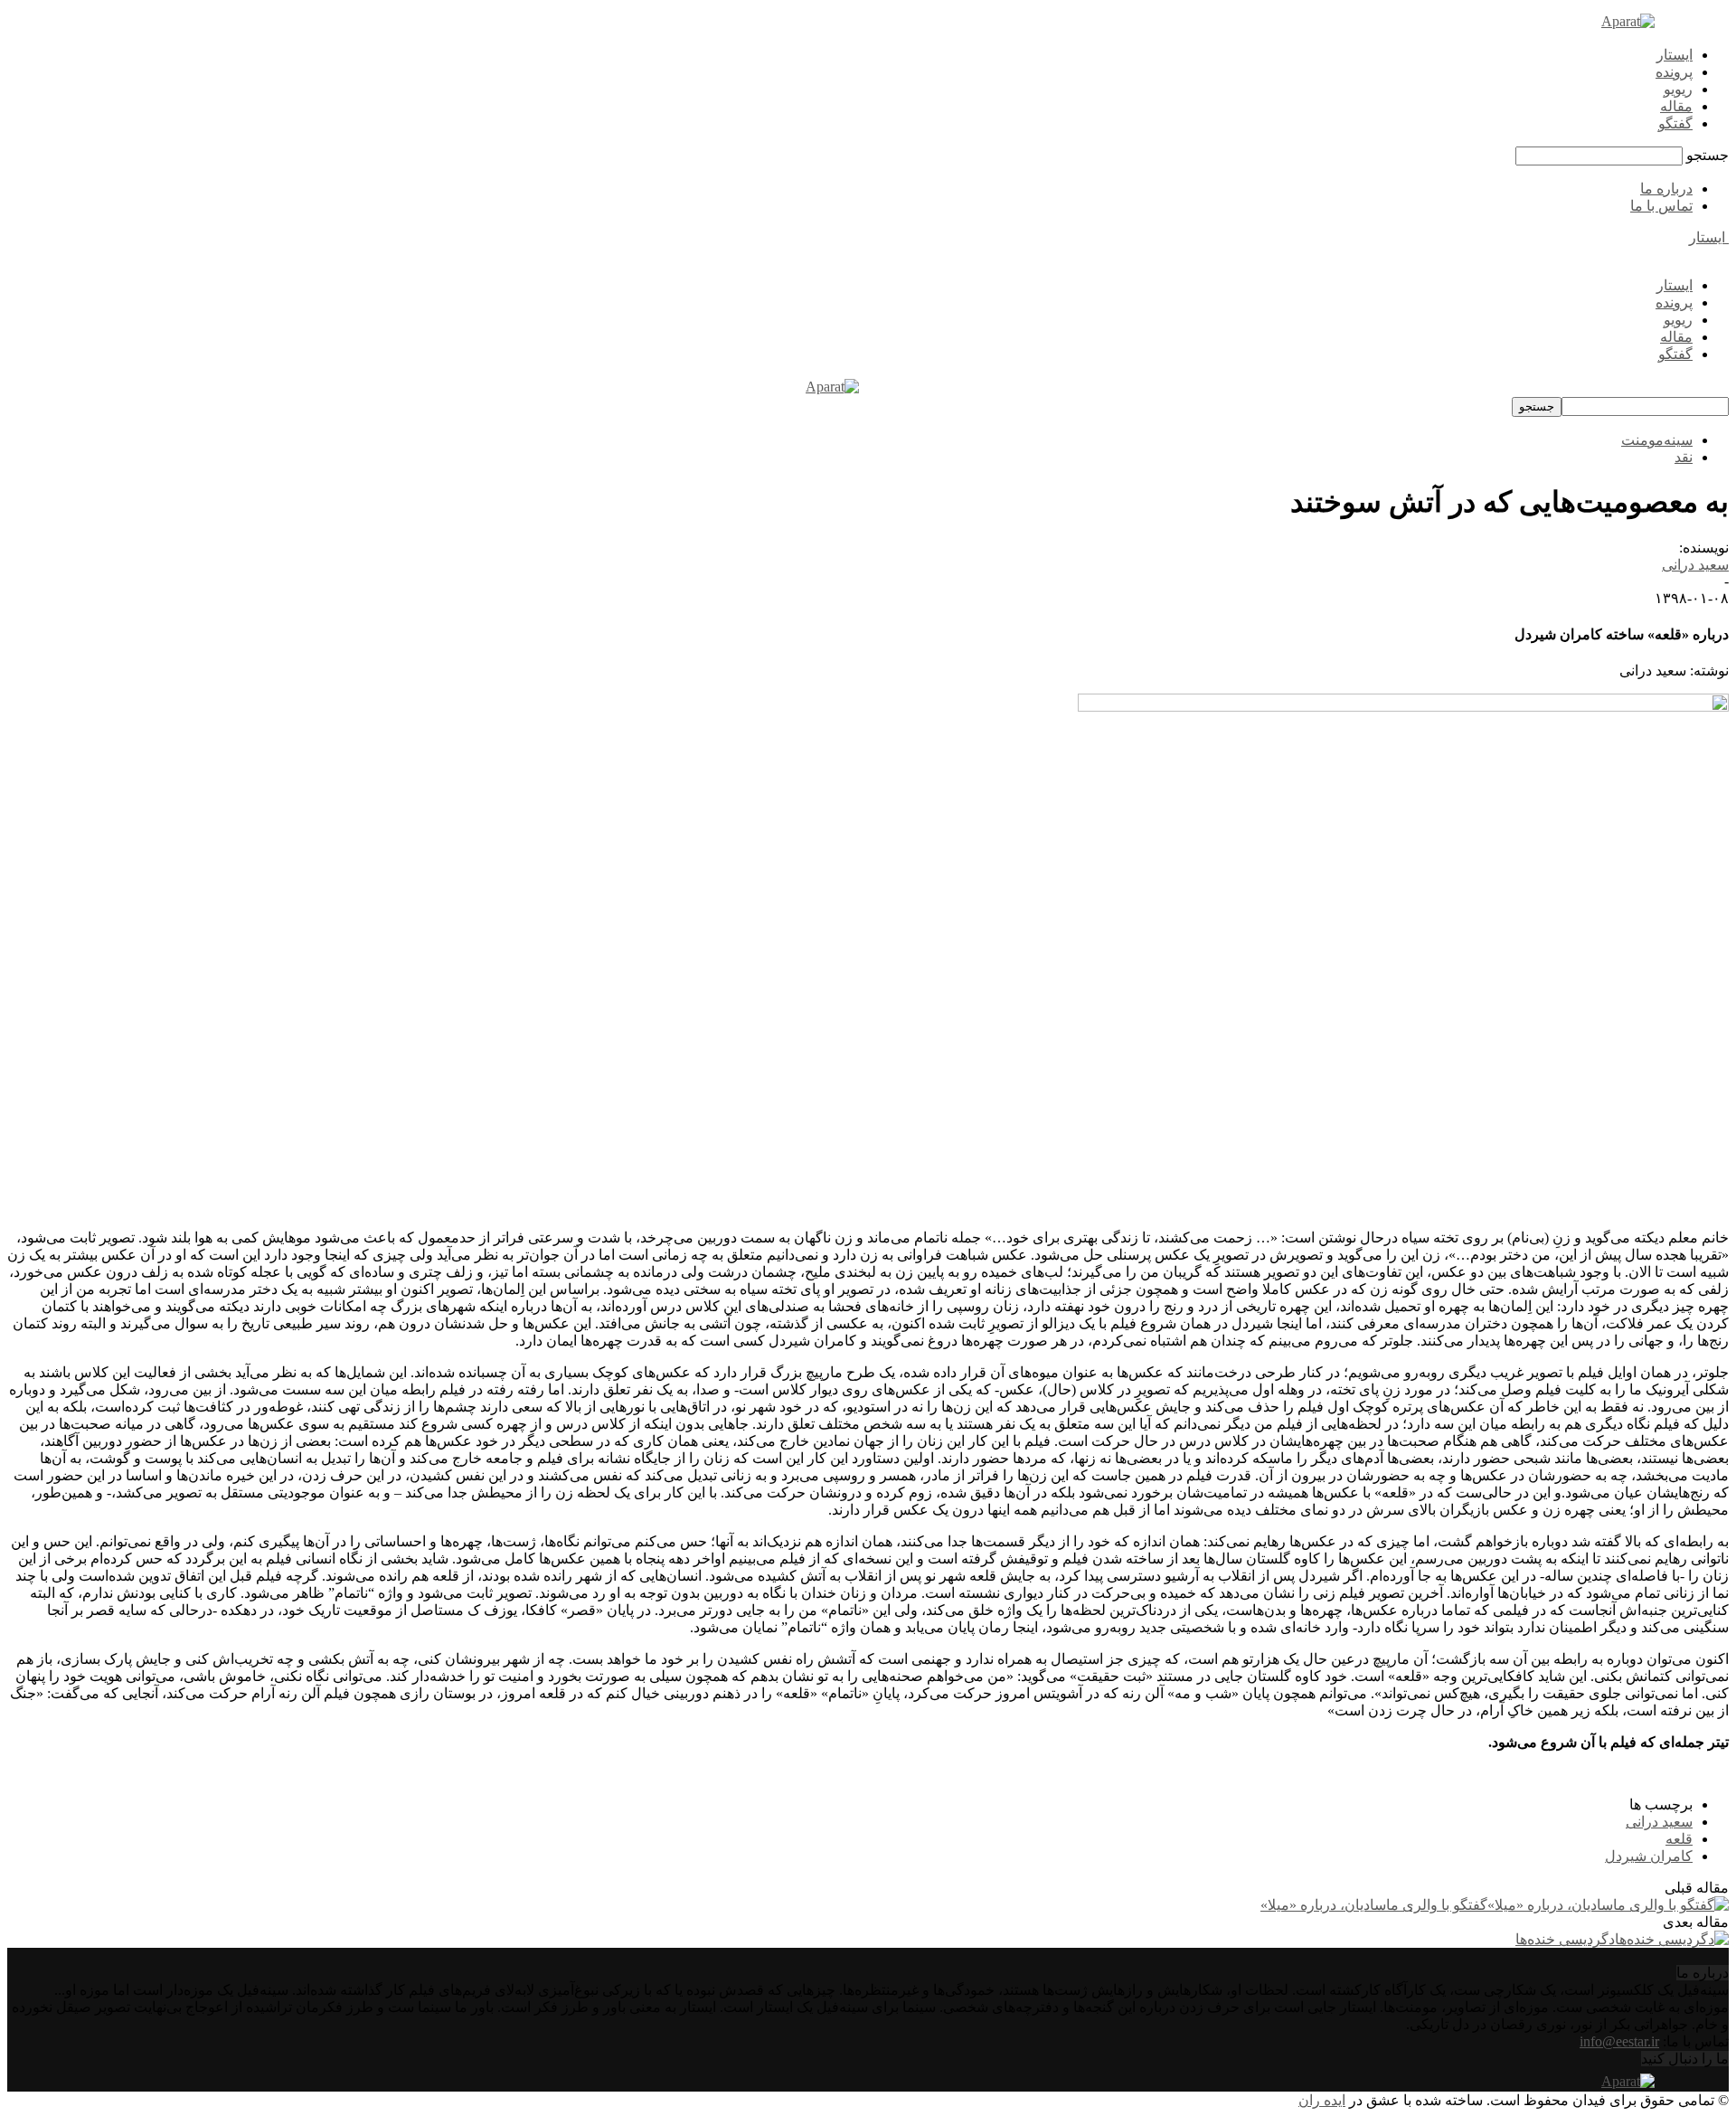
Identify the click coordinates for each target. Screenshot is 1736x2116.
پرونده (1674, 72)
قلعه (1679, 1839)
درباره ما (1666, 189)
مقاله (1676, 106)
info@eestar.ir (1619, 2041)
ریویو (1678, 89)
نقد (1684, 457)
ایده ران (1322, 2100)
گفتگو (1675, 123)
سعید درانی (1695, 565)
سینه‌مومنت (1657, 440)
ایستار (1675, 55)
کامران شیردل (1649, 1856)
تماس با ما (1661, 206)
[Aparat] (1628, 21)
